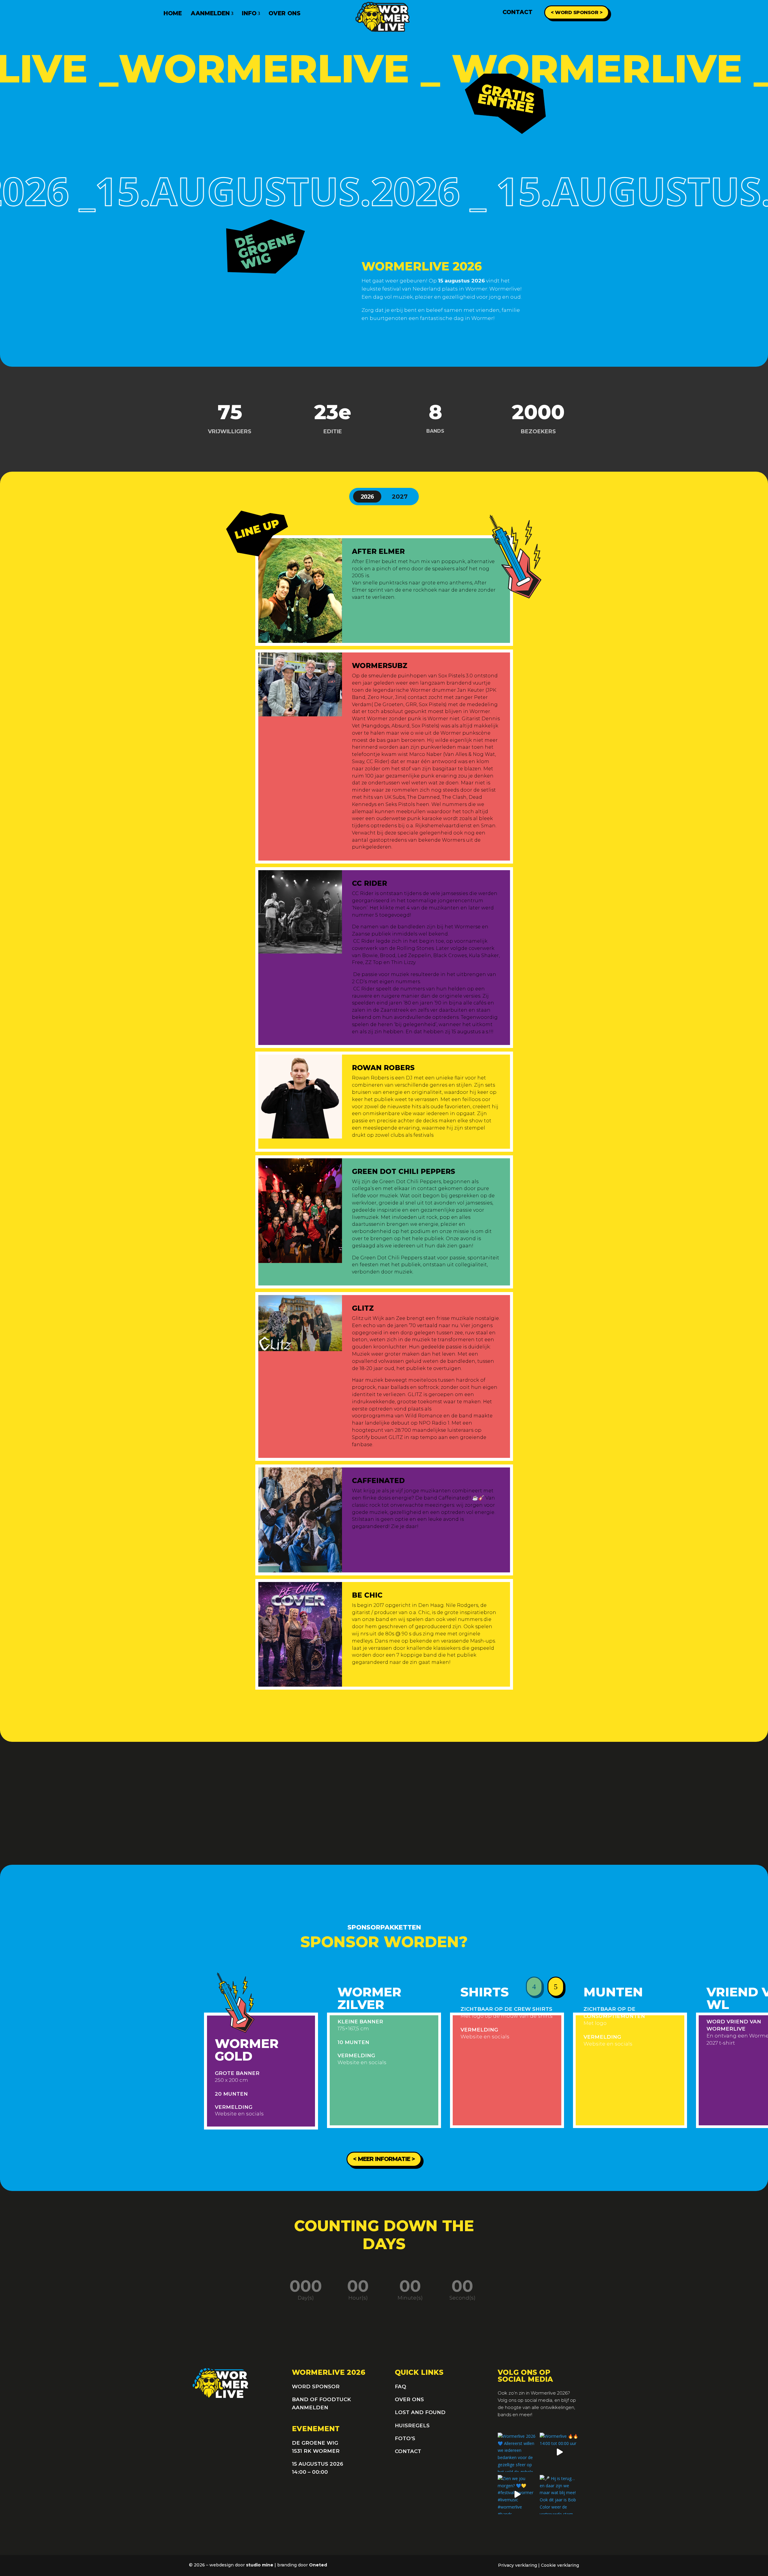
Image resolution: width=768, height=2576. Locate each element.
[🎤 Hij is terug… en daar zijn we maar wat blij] (559, 2495)
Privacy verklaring (517, 2565)
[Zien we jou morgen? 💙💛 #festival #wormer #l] (517, 2495)
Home (173, 13)
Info (249, 13)
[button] (534, 1988)
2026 (367, 496)
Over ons (285, 13)
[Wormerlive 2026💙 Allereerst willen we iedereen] (517, 2452)
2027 (400, 497)
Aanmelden (210, 13)
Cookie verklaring (560, 2565)
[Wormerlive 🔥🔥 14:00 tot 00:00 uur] (559, 2452)
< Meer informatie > (384, 2159)
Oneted (318, 2565)
